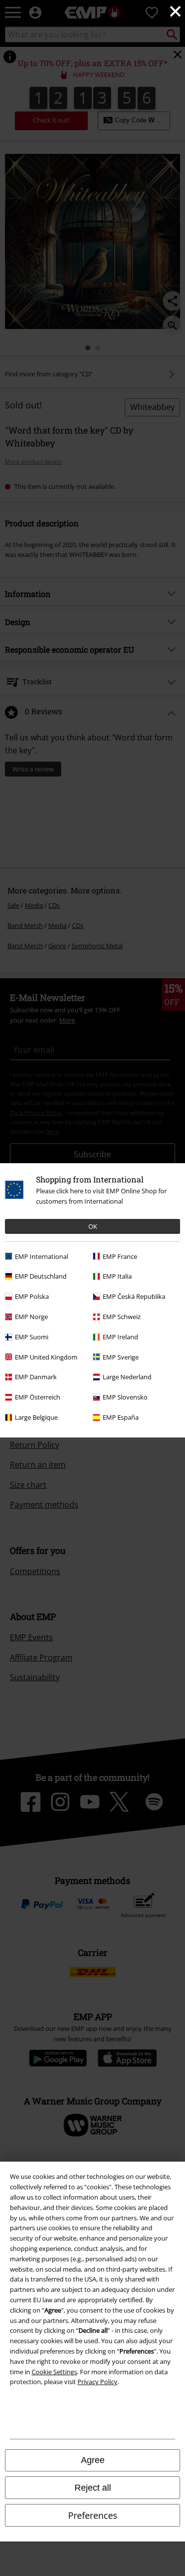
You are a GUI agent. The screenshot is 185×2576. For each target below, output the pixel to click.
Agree (93, 2460)
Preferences (93, 2515)
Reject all (93, 2488)
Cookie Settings (54, 2372)
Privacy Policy (97, 2382)
